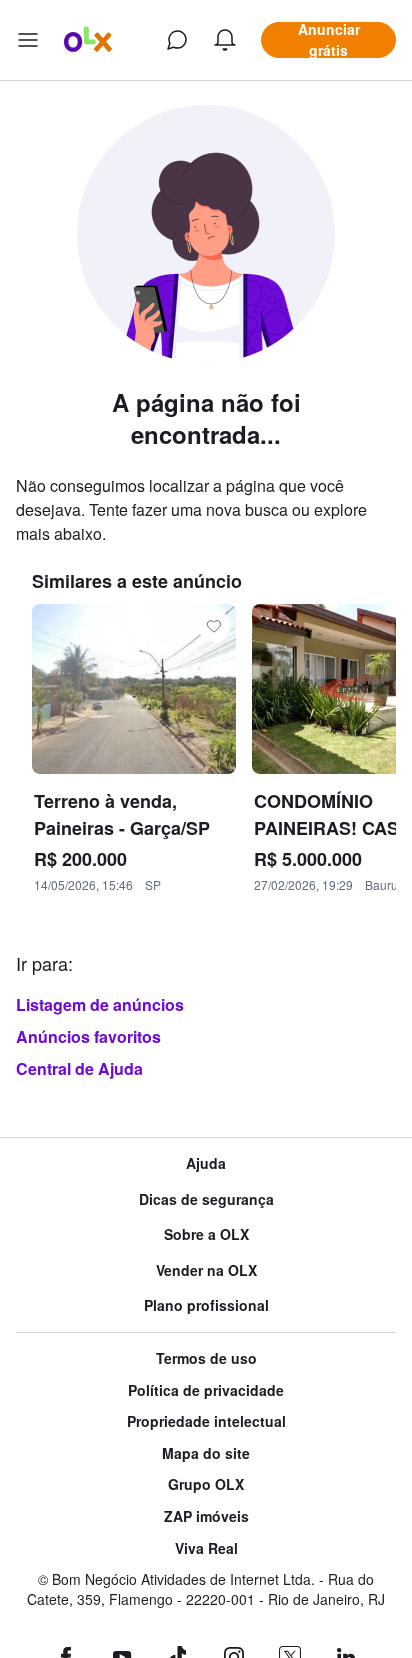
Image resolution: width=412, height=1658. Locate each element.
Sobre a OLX (206, 1234)
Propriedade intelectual (206, 1421)
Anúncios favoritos (88, 1036)
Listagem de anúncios (100, 1004)
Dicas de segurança (206, 1199)
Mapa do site (206, 1453)
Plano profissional (206, 1305)
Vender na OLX (206, 1270)
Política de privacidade (206, 1390)
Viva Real (206, 1548)
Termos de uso (206, 1358)
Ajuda (206, 1163)
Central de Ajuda (79, 1068)
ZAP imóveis (206, 1516)
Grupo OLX (206, 1484)
